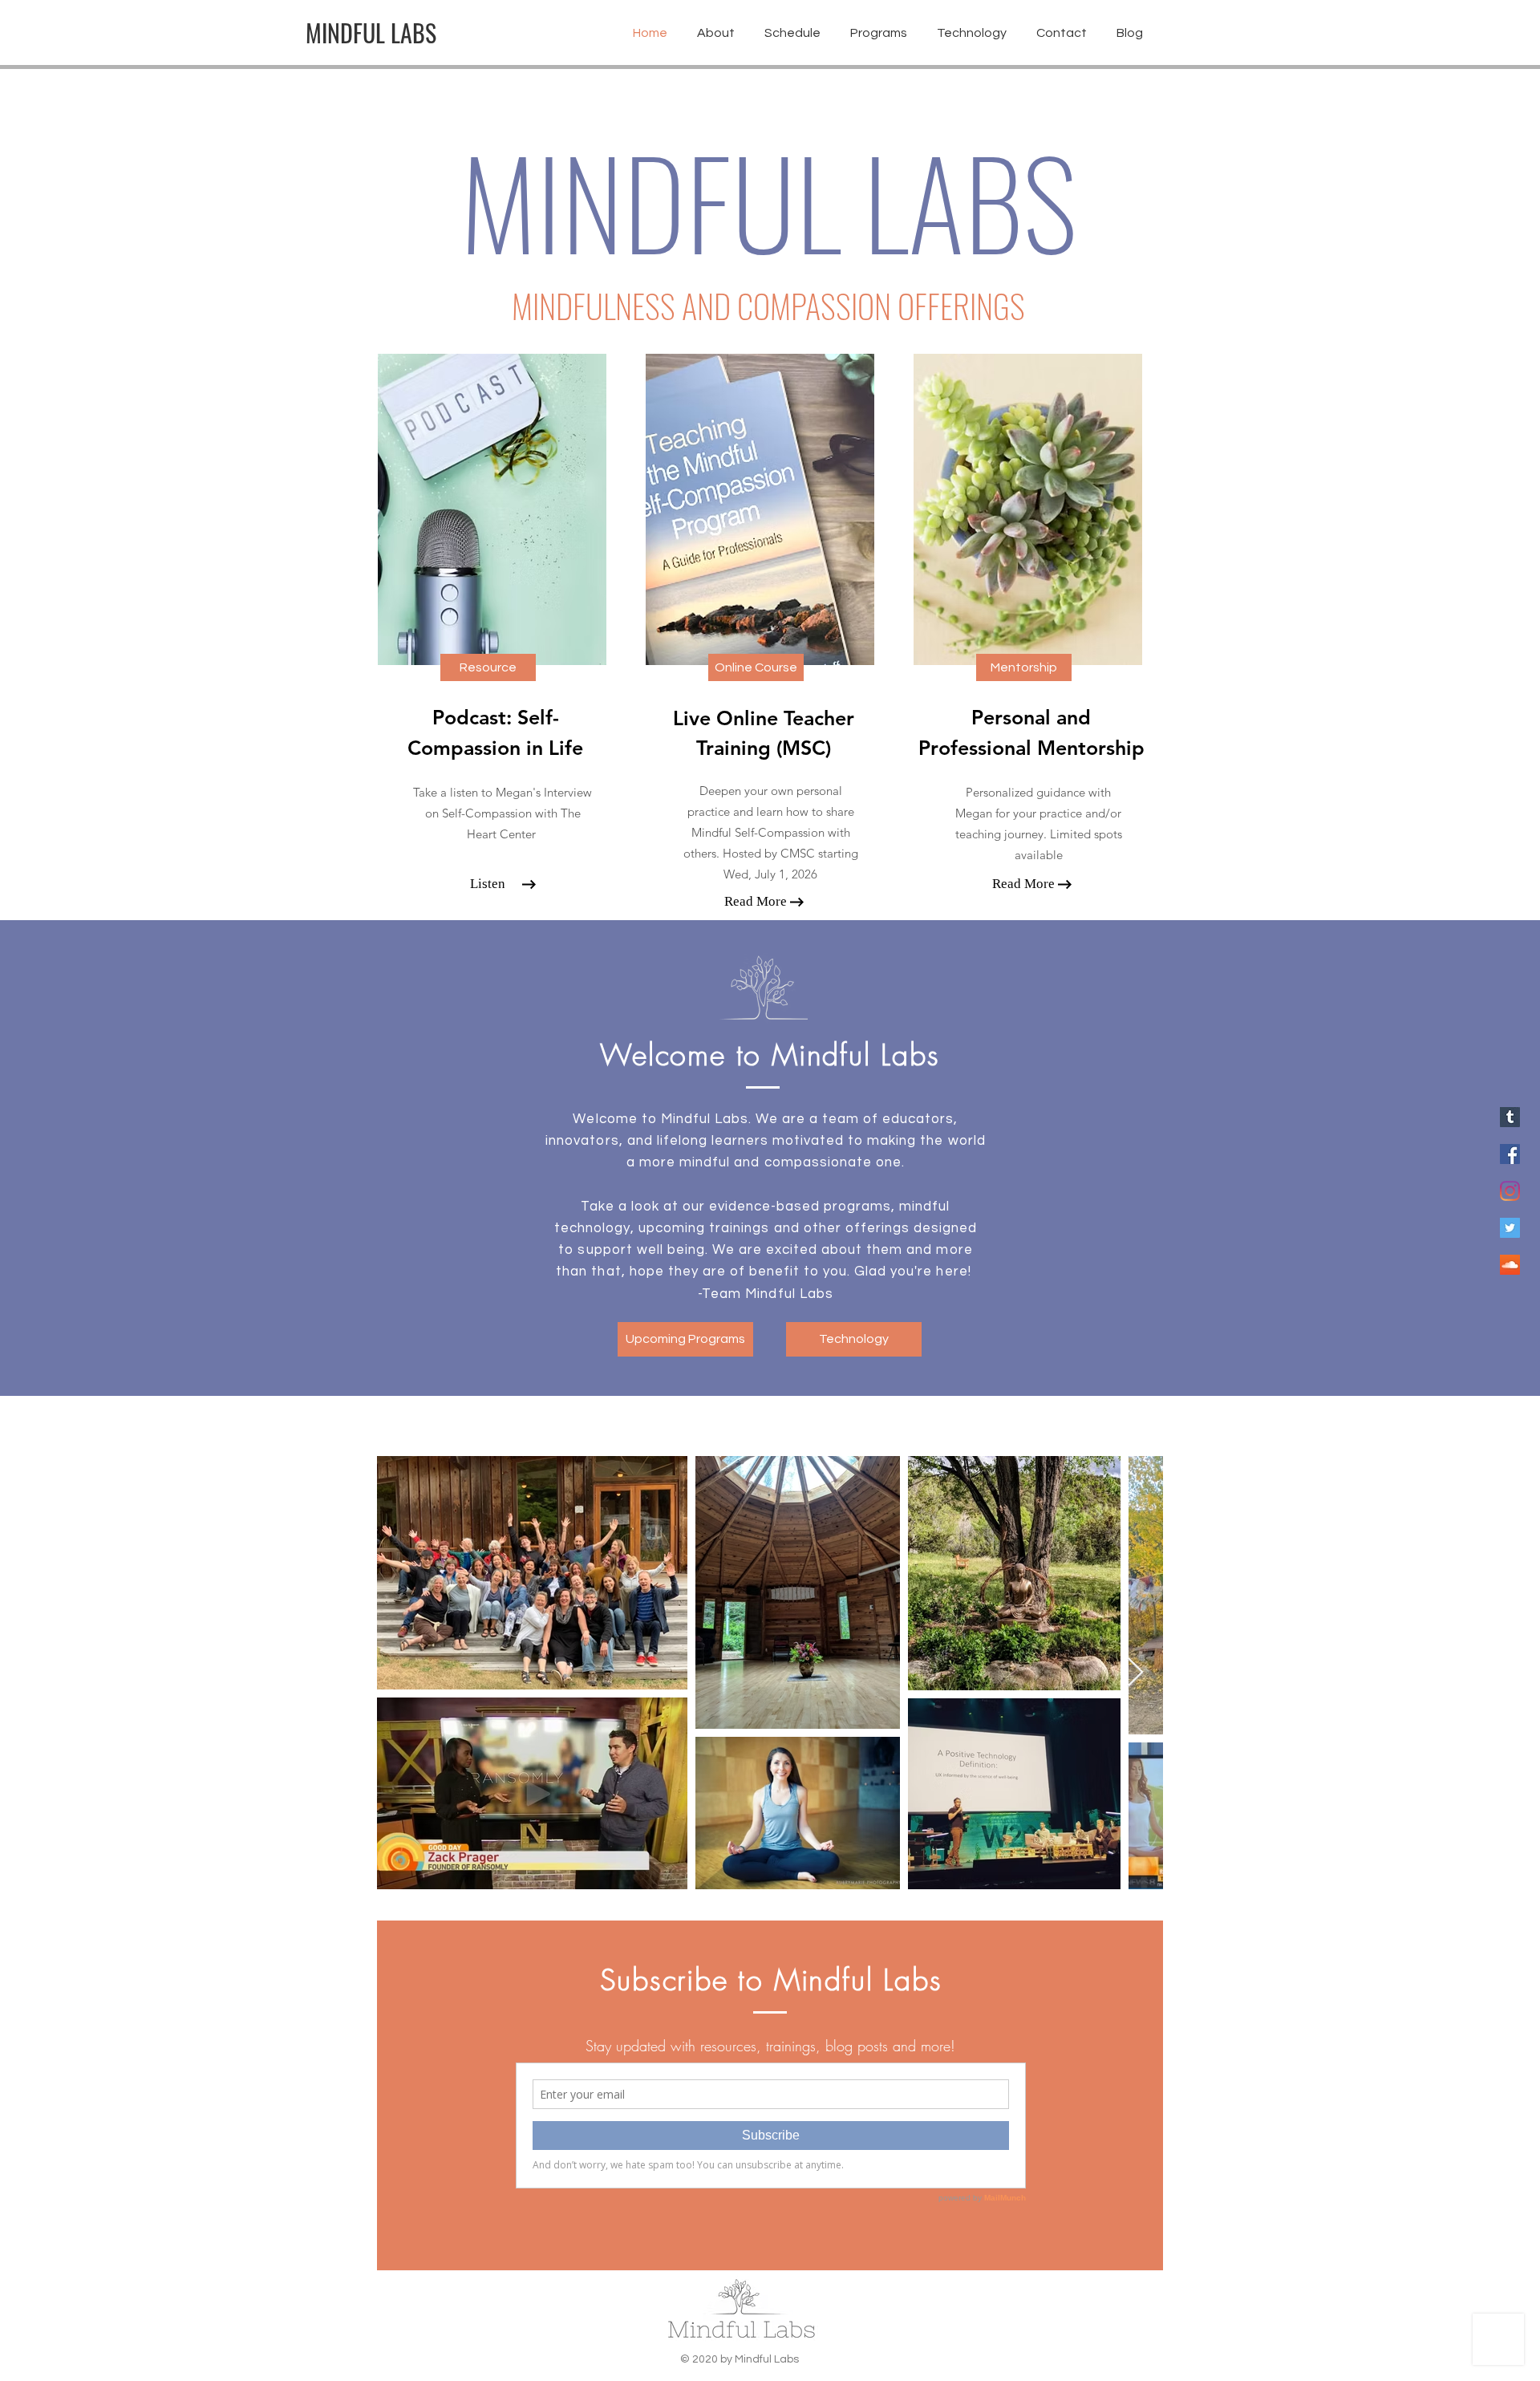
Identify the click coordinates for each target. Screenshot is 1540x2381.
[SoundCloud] (1510, 1265)
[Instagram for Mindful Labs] (1510, 1191)
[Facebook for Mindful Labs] (1510, 1154)
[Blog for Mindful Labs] (1510, 1117)
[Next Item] (1135, 1673)
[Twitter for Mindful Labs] (1510, 1228)
